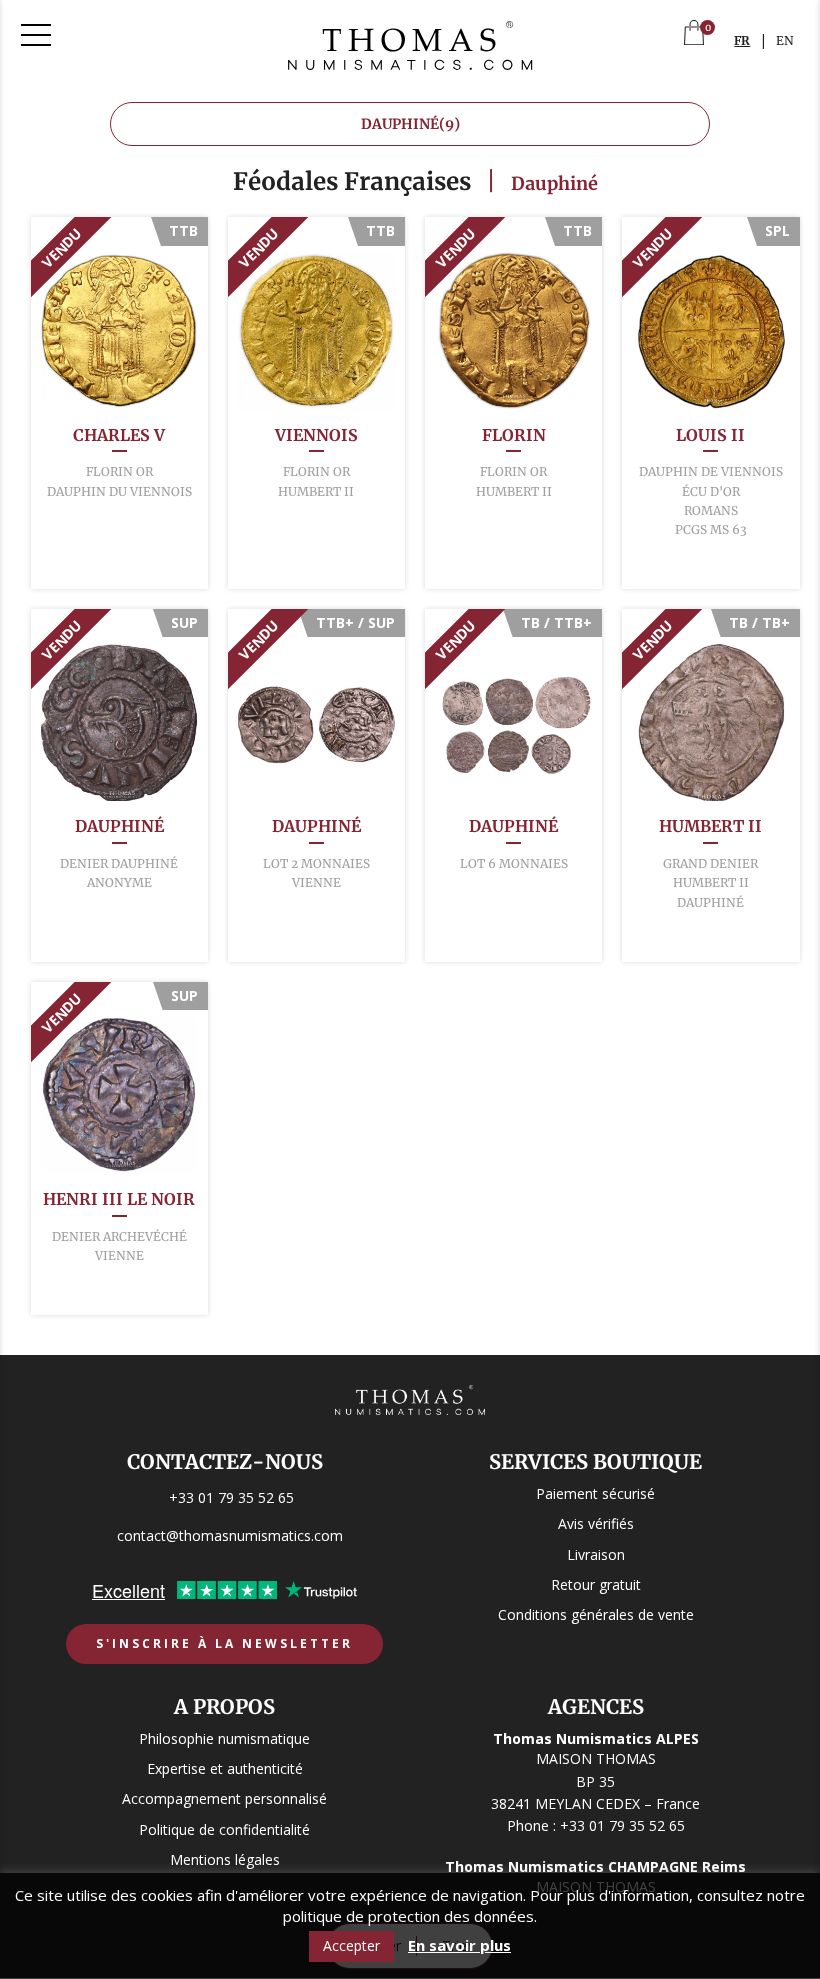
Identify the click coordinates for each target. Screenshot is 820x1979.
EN (785, 40)
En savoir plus (459, 1945)
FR (742, 40)
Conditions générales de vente (596, 1614)
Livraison (596, 1554)
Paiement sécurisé (595, 1493)
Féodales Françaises (352, 181)
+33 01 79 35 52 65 (231, 1497)
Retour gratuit (596, 1584)
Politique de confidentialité (224, 1829)
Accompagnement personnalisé (224, 1799)
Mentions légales (225, 1859)
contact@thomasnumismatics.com (230, 1535)
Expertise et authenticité (225, 1768)
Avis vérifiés (596, 1524)
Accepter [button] (351, 1945)
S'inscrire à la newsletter (224, 1644)
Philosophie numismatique (224, 1738)
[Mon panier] (694, 34)
